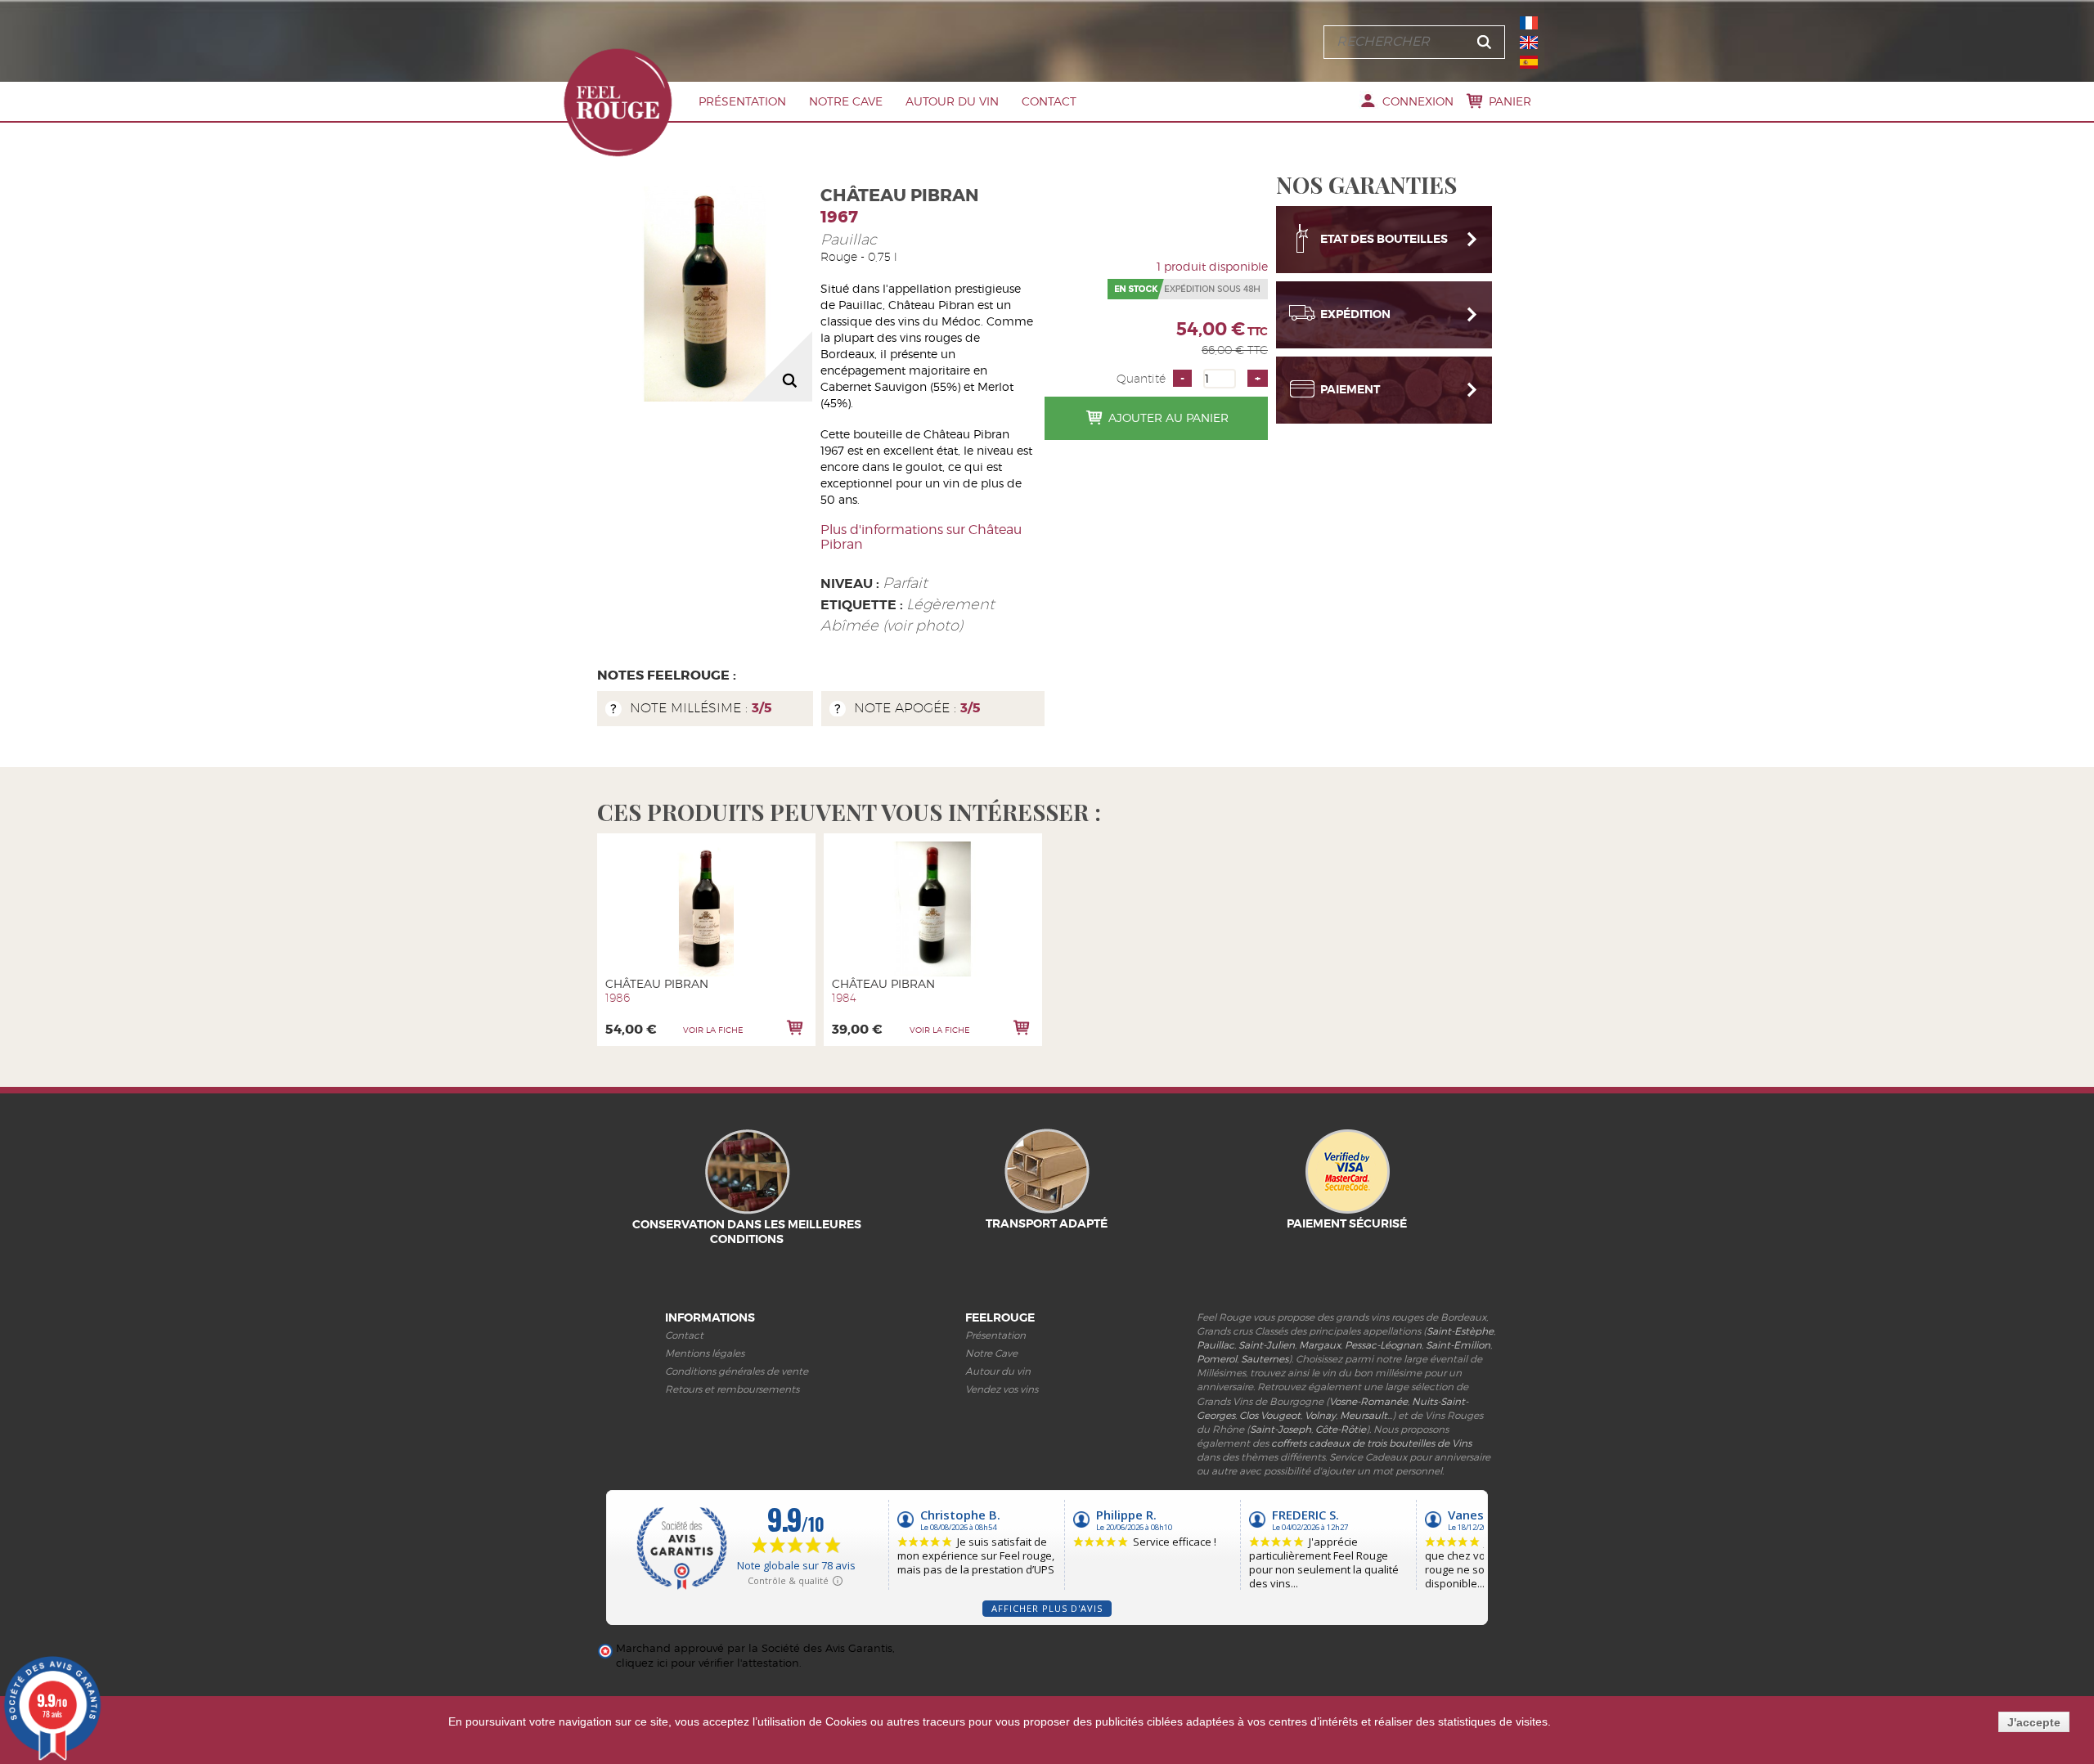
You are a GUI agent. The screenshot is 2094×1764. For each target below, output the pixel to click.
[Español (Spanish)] (1529, 62)
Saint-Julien (1267, 1345)
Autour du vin (952, 101)
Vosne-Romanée (1368, 1401)
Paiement (1350, 389)
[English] (1529, 43)
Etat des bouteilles (1384, 239)
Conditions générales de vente (737, 1371)
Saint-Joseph (1281, 1429)
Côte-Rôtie (1341, 1429)
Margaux (1320, 1345)
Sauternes (1265, 1359)
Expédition (1355, 314)
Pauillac (849, 239)
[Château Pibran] (706, 909)
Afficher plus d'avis (1047, 1608)
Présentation (742, 101)
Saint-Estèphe (1460, 1331)
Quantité (1141, 379)
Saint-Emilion (1458, 1345)
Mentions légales (705, 1353)
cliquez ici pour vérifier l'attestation (708, 1663)
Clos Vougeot (1270, 1415)
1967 (839, 217)
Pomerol (1217, 1359)
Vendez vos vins (1002, 1389)
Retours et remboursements (732, 1389)
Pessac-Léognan (1383, 1345)
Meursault (1364, 1415)
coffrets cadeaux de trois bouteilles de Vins (1371, 1443)
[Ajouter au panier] (795, 1028)
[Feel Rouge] (618, 102)
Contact (1049, 101)
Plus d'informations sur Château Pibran (921, 537)
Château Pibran (657, 983)
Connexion (1418, 101)
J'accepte (2034, 1722)
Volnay (1320, 1415)
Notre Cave (846, 101)
